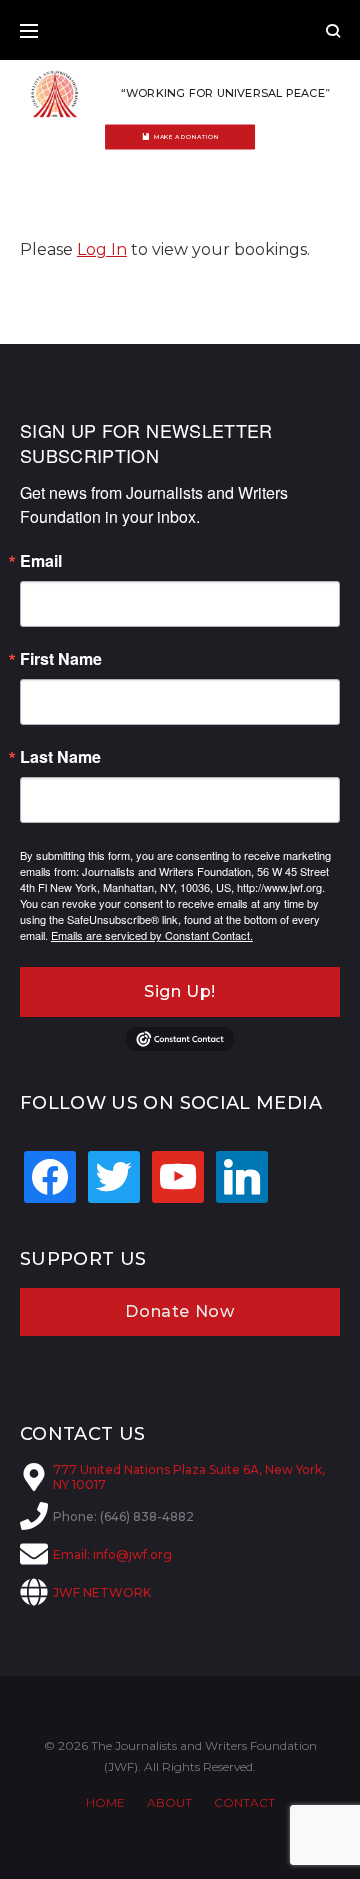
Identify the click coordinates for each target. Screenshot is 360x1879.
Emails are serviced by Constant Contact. (152, 935)
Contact (244, 1802)
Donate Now (179, 1311)
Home (105, 1802)
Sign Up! (180, 991)
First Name (61, 659)
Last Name (60, 757)
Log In (102, 249)
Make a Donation (186, 137)
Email (41, 561)
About (169, 1802)
